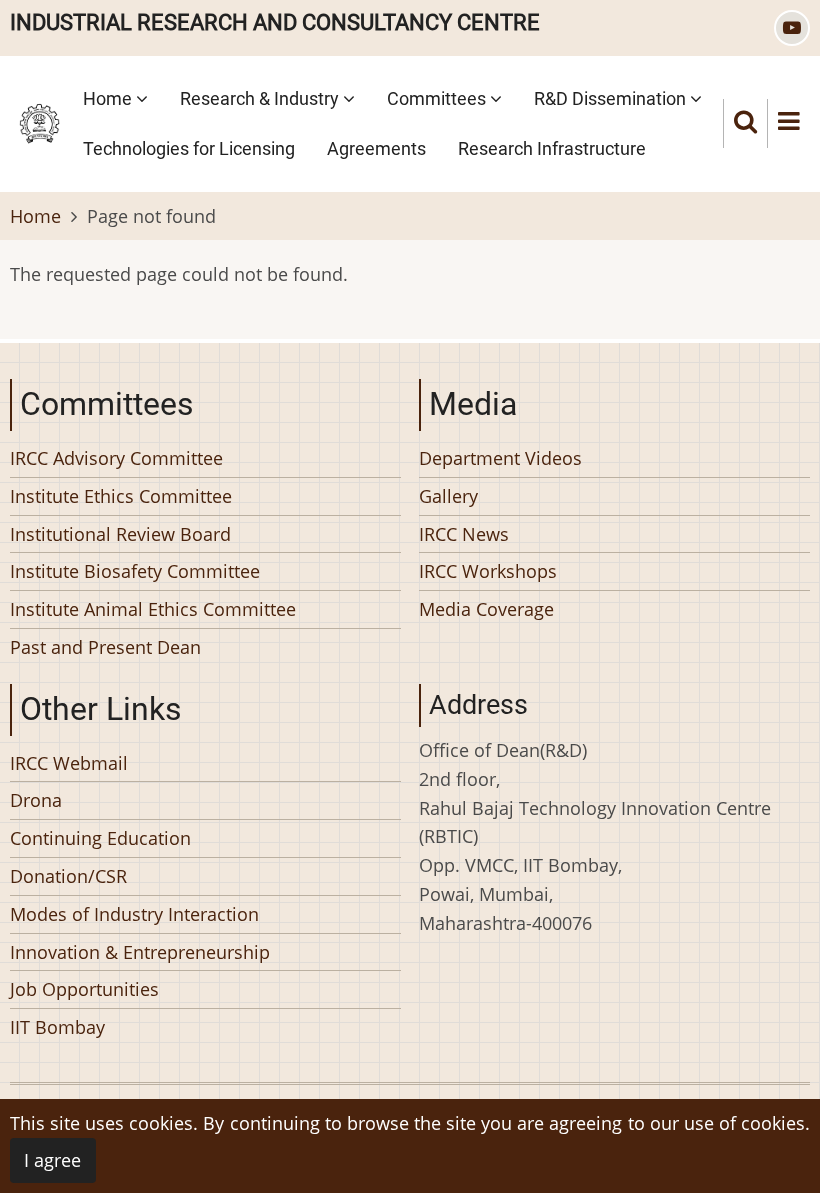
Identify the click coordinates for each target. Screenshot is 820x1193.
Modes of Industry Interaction (134, 914)
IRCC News (464, 534)
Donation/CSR (68, 876)
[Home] (39, 121)
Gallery (448, 496)
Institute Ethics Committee (121, 496)
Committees (438, 98)
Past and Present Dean (105, 647)
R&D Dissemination (612, 98)
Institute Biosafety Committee (135, 571)
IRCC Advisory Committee (116, 458)
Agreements (376, 148)
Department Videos (500, 458)
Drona (36, 800)
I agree (52, 1160)
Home (109, 98)
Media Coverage (486, 609)
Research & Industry (261, 98)
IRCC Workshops (488, 571)
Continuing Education (100, 838)
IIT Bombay (57, 1027)
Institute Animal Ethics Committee (153, 609)
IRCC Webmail (69, 763)
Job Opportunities (84, 989)
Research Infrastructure (552, 148)
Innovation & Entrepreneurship (140, 952)
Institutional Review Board (120, 534)
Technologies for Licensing (189, 148)
